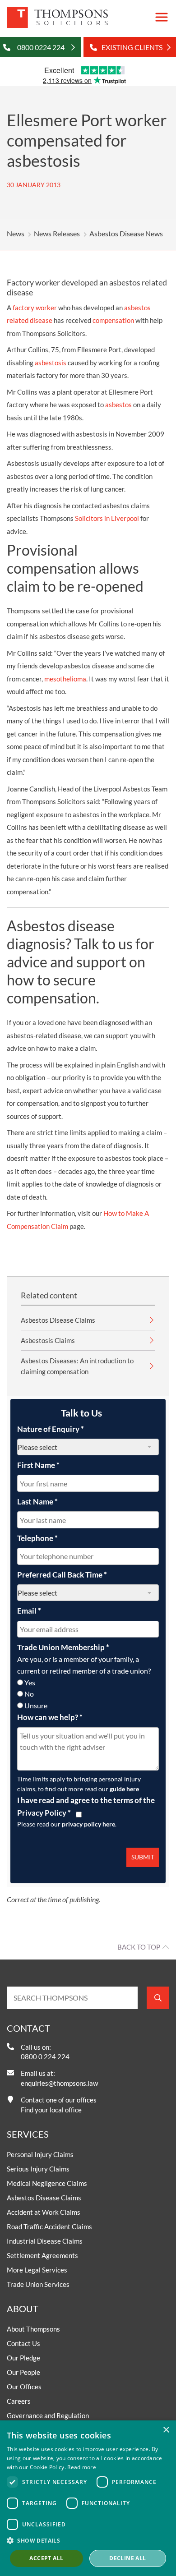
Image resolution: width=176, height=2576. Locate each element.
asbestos (118, 405)
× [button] (166, 2430)
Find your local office (51, 2110)
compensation (113, 320)
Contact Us (23, 2343)
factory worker (35, 308)
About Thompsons (33, 2329)
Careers (19, 2401)
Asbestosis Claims (48, 1340)
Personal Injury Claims (40, 2154)
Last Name (37, 1502)
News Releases (57, 233)
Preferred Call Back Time (62, 1575)
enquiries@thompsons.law (59, 2083)
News (16, 233)
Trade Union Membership (63, 1647)
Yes (30, 1682)
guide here (124, 1789)
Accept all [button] (46, 2558)
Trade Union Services (38, 2284)
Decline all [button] (127, 2558)
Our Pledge (23, 2358)
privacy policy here (88, 1824)
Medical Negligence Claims (47, 2183)
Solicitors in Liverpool (107, 518)
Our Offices (24, 2387)
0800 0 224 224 (45, 2056)
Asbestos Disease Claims (58, 1320)
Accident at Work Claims (44, 2212)
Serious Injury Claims (38, 2169)
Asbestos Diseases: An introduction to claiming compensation (77, 1366)
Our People (23, 2372)
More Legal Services (37, 2270)
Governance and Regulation (48, 2415)
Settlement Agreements (42, 2255)
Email (29, 1611)
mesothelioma (65, 679)
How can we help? (50, 1717)
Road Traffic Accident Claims (49, 2226)
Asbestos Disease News (126, 233)
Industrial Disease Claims (45, 2241)
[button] (88, 2540)
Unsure (36, 1705)
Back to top (139, 1947)
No (29, 1694)
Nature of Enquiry (51, 1429)
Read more (82, 2467)
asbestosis (51, 363)
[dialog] (88, 2498)
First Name (38, 1465)
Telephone (37, 1538)
